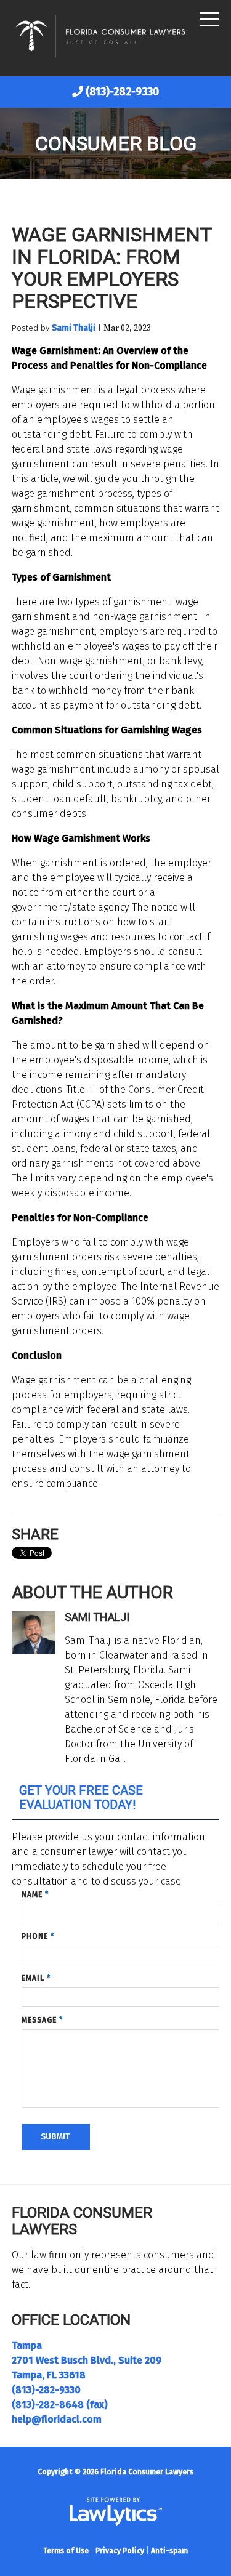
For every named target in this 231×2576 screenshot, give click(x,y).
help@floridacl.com (57, 2419)
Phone (38, 1936)
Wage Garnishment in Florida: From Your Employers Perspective (111, 268)
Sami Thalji (74, 328)
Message (42, 2020)
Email (36, 1978)
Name (35, 1894)
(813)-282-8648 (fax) (60, 2405)
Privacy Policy (120, 2551)
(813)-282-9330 (122, 92)
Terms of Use (66, 2551)
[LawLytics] (116, 2511)
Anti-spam (169, 2551)
